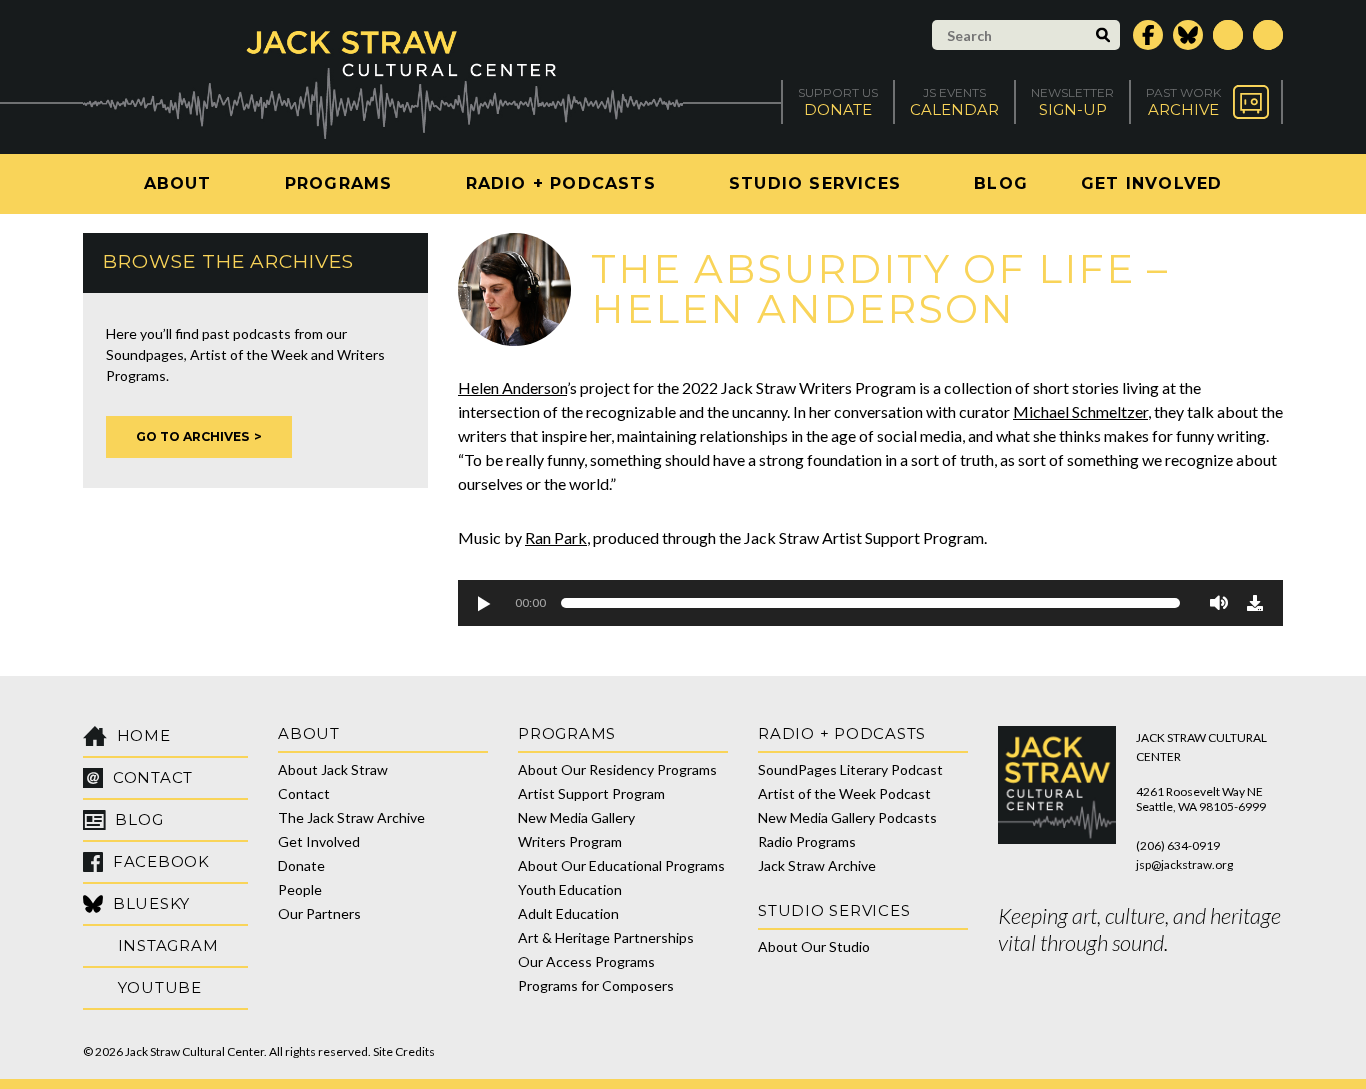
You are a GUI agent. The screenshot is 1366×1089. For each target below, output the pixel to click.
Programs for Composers (596, 985)
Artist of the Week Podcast (844, 793)
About (178, 183)
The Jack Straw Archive (351, 817)
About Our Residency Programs (617, 769)
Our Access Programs (586, 961)
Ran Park (556, 537)
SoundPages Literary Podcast (850, 769)
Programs (339, 183)
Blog (1001, 183)
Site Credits (404, 1051)
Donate (301, 865)
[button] (483, 603)
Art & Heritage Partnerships (606, 937)
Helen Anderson (512, 387)
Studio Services (815, 183)
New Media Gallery (576, 817)
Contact (304, 793)
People (300, 889)
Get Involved (1151, 183)
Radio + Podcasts (561, 183)
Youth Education (570, 889)
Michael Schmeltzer (1080, 411)
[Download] (1255, 603)
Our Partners (319, 913)
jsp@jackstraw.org (1184, 864)
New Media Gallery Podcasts (847, 817)
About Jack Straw (333, 769)
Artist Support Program (591, 793)
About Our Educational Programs (621, 865)
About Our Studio (814, 946)
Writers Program (570, 841)
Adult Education (568, 913)
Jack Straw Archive (817, 865)
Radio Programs (807, 841)
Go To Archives (192, 436)
